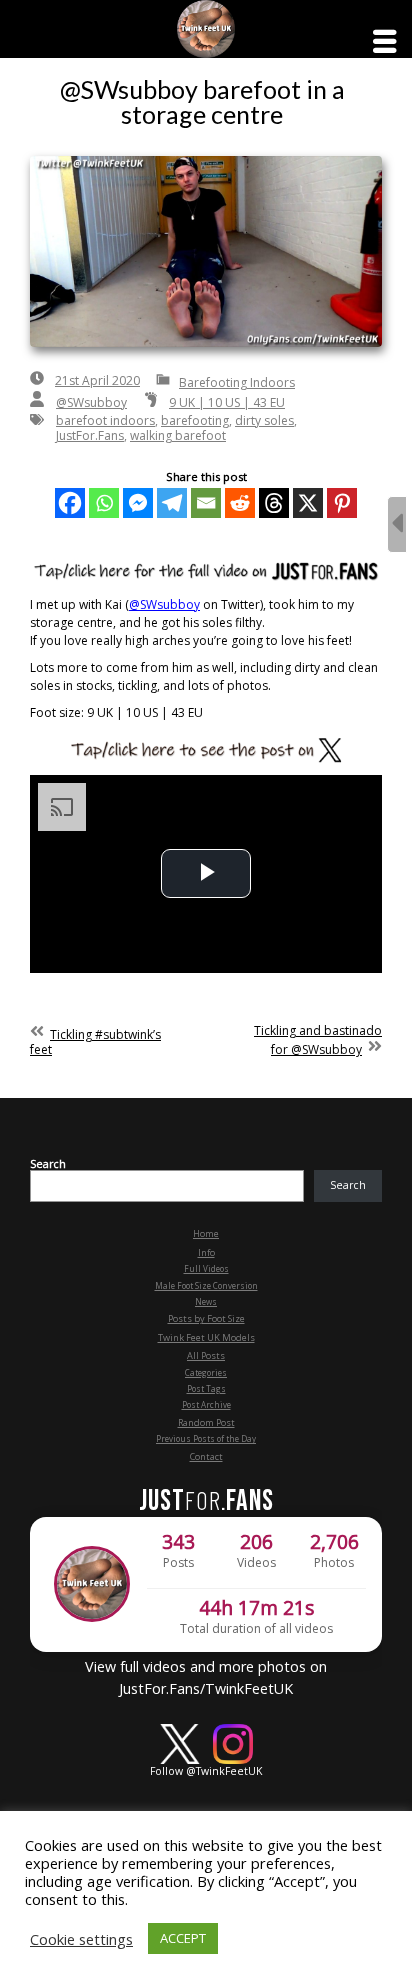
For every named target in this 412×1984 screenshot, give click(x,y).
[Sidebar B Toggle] (397, 524)
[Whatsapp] (104, 503)
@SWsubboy (91, 402)
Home (206, 1233)
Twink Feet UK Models (206, 1337)
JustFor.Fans (90, 435)
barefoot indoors (105, 420)
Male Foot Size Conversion (206, 1285)
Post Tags (206, 1388)
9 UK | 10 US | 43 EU (227, 402)
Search (48, 1164)
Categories (206, 1372)
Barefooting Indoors (237, 382)
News (206, 1301)
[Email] (206, 503)
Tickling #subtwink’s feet (95, 1042)
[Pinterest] (342, 503)
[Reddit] (240, 503)
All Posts (206, 1355)
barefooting (195, 420)
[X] (308, 503)
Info (206, 1252)
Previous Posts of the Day (206, 1438)
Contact (206, 1456)
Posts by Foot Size (206, 1318)
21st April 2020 (97, 380)
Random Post (206, 1422)
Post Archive (206, 1404)
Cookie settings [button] (81, 1939)
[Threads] (274, 503)
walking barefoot (178, 435)
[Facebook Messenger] (138, 503)
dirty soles (264, 420)
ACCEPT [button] (183, 1938)
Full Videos (206, 1268)
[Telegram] (172, 503)
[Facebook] (70, 503)
